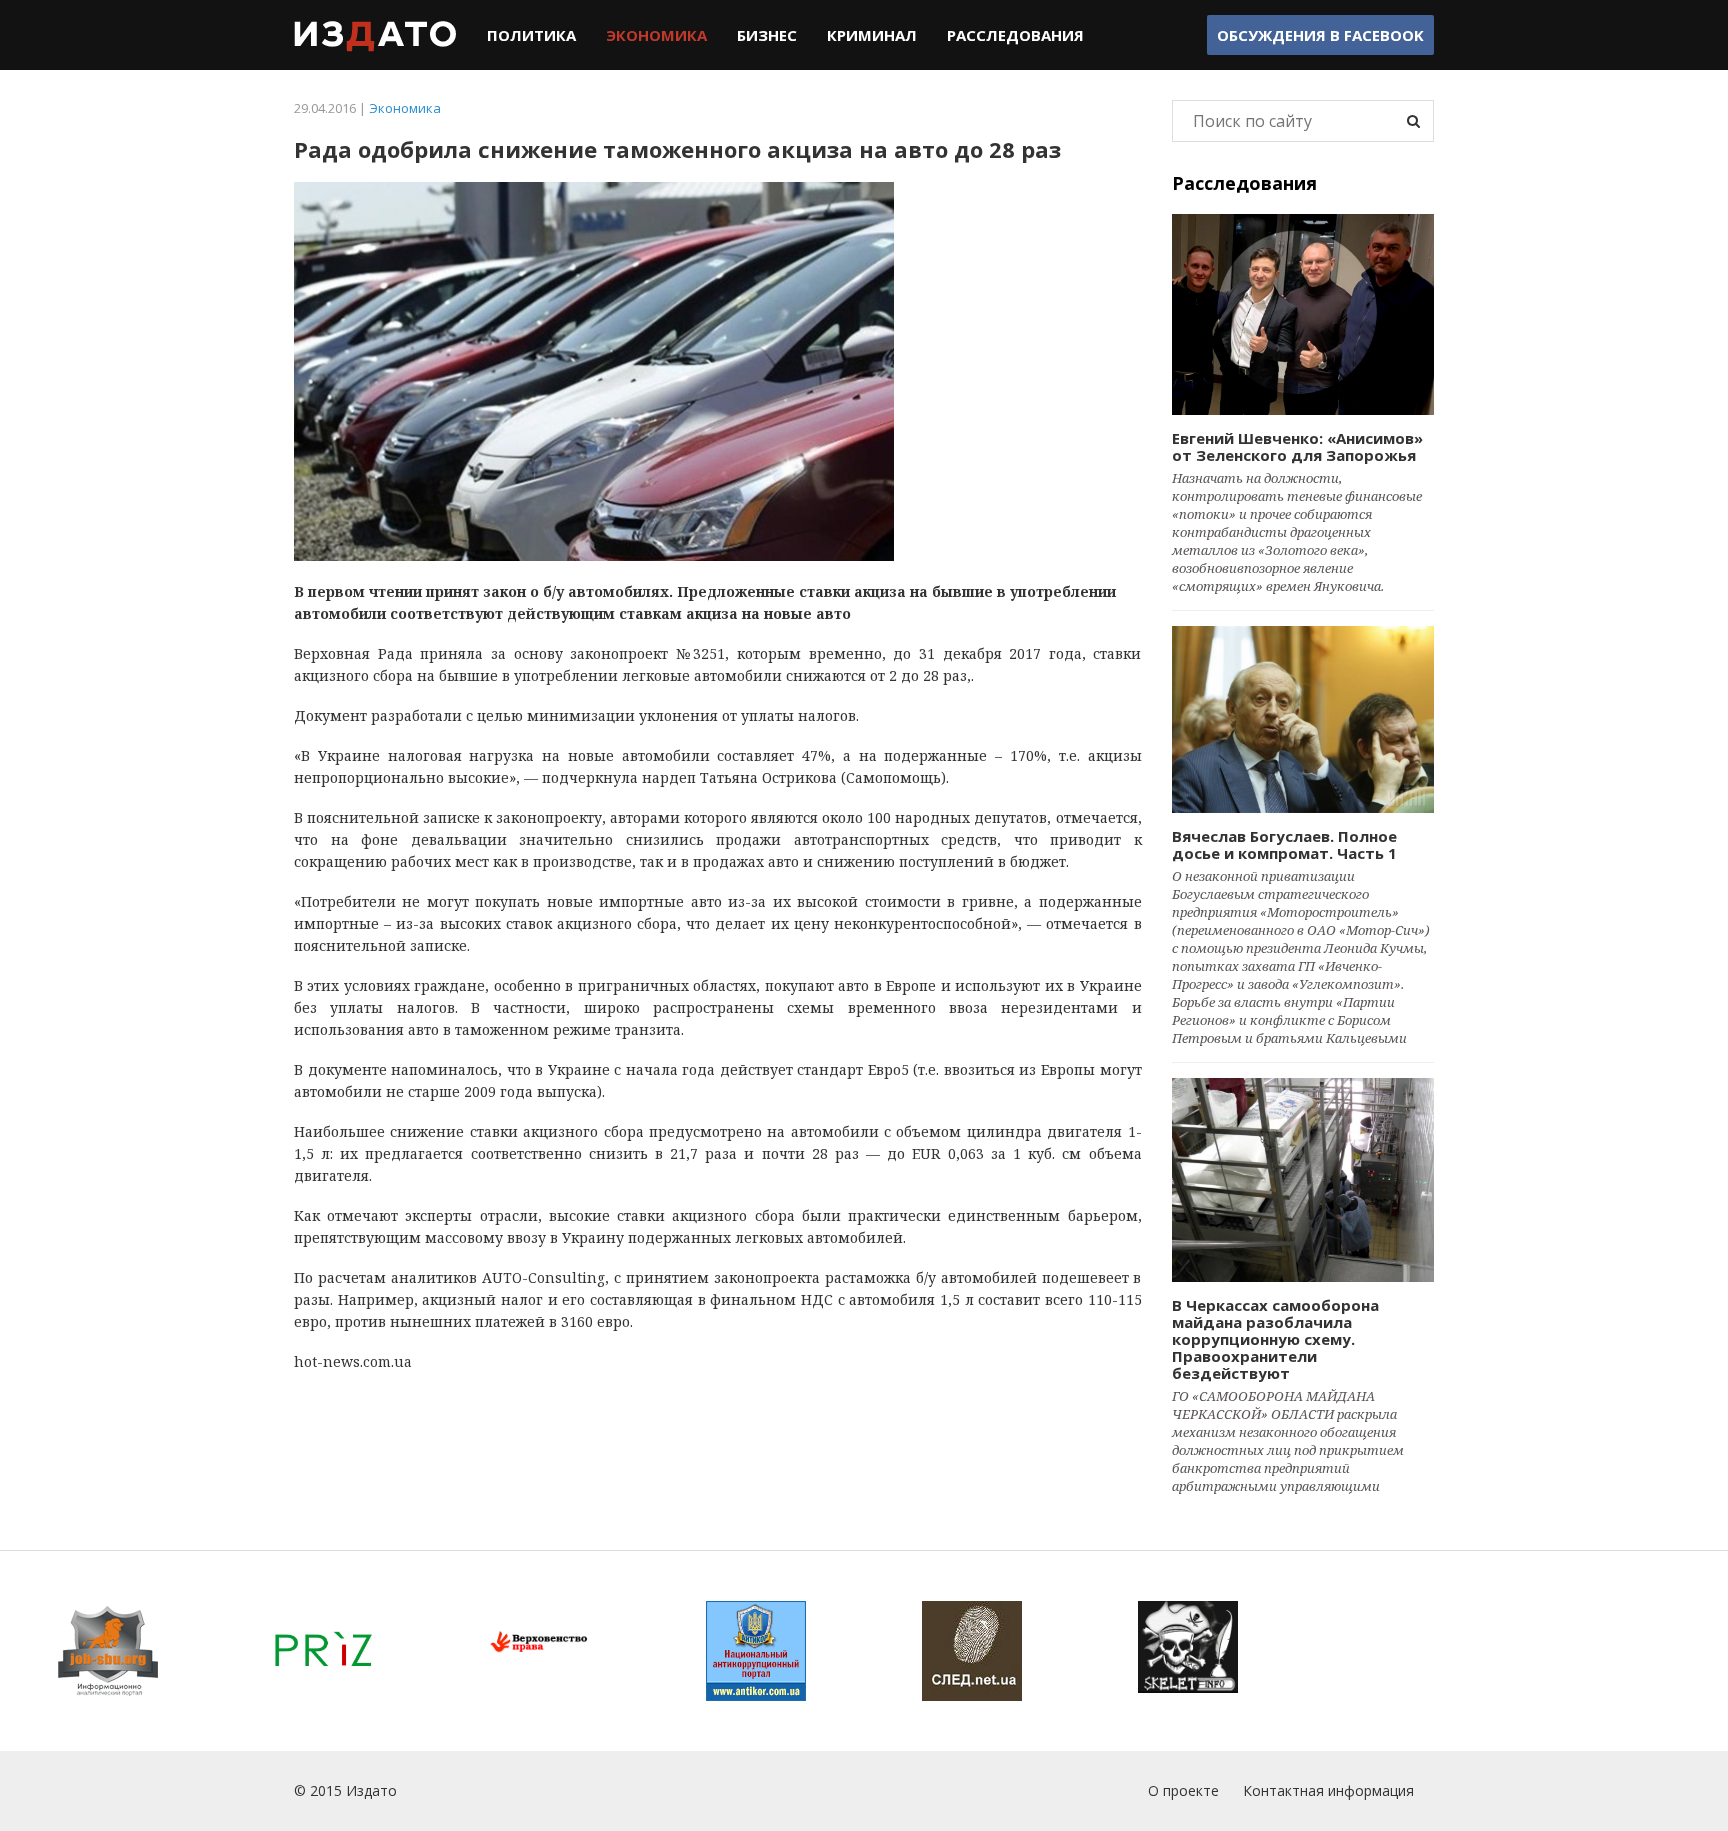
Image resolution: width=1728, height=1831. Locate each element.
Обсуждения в (1320, 35)
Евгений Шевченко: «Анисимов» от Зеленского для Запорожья (1297, 446)
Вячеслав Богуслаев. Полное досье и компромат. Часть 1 (1284, 844)
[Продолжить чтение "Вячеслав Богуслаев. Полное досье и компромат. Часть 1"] (1303, 719)
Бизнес (767, 35)
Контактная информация (1328, 1790)
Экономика (656, 35)
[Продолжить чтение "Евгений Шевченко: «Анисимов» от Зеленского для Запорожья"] (1303, 314)
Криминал (872, 35)
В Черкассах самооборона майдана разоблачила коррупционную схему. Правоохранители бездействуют (1275, 1339)
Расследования (1015, 35)
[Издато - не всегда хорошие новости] (375, 35)
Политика (531, 35)
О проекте (1183, 1790)
